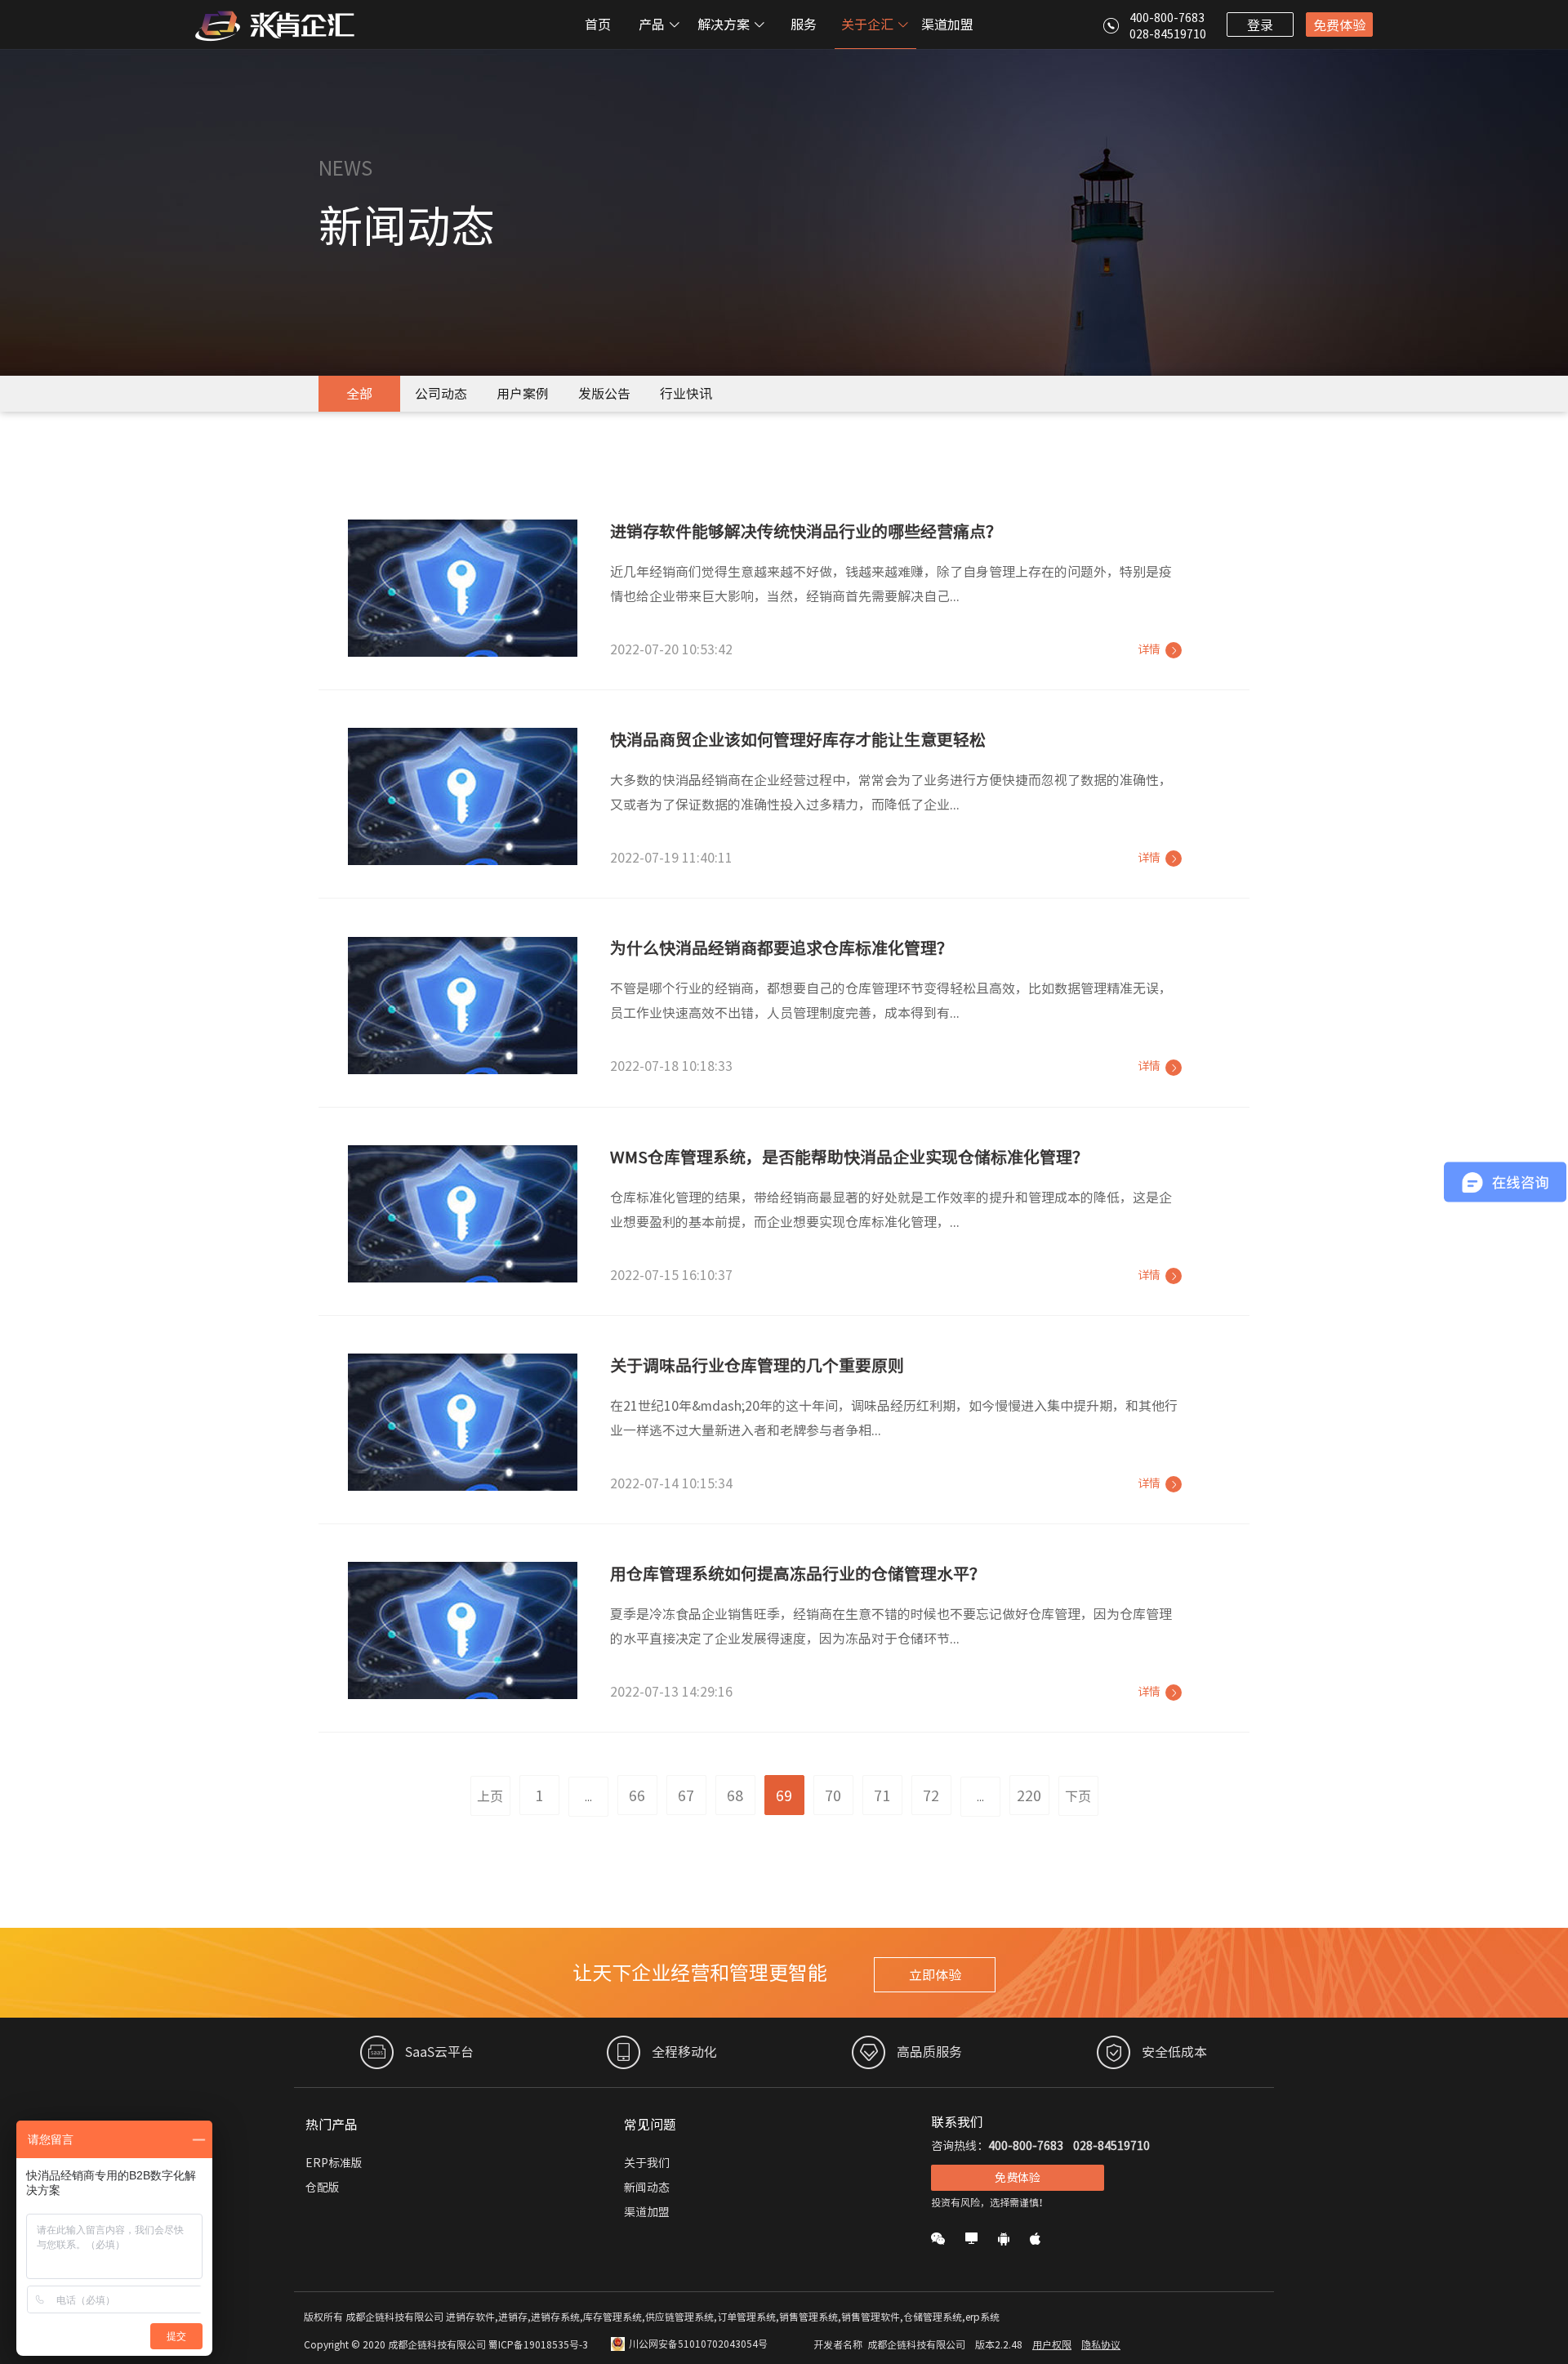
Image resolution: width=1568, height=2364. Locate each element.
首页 (598, 25)
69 (784, 1795)
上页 (490, 1796)
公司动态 (441, 394)
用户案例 (523, 394)
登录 (1260, 25)
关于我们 (647, 2163)
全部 (359, 394)
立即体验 (935, 1975)
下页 (1078, 1796)
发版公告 (604, 394)
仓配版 (323, 2188)
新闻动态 (647, 2188)
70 (833, 1795)
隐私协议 (1101, 2344)
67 (686, 1795)
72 (931, 1795)
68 (735, 1795)
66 (637, 1795)
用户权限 (1052, 2344)
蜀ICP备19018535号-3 (538, 2344)
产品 (653, 25)
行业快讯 (686, 394)
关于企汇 (869, 25)
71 (882, 1795)
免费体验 (1339, 25)
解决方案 (725, 25)
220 (1029, 1795)
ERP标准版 (334, 2163)
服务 (804, 25)
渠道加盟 (947, 25)
